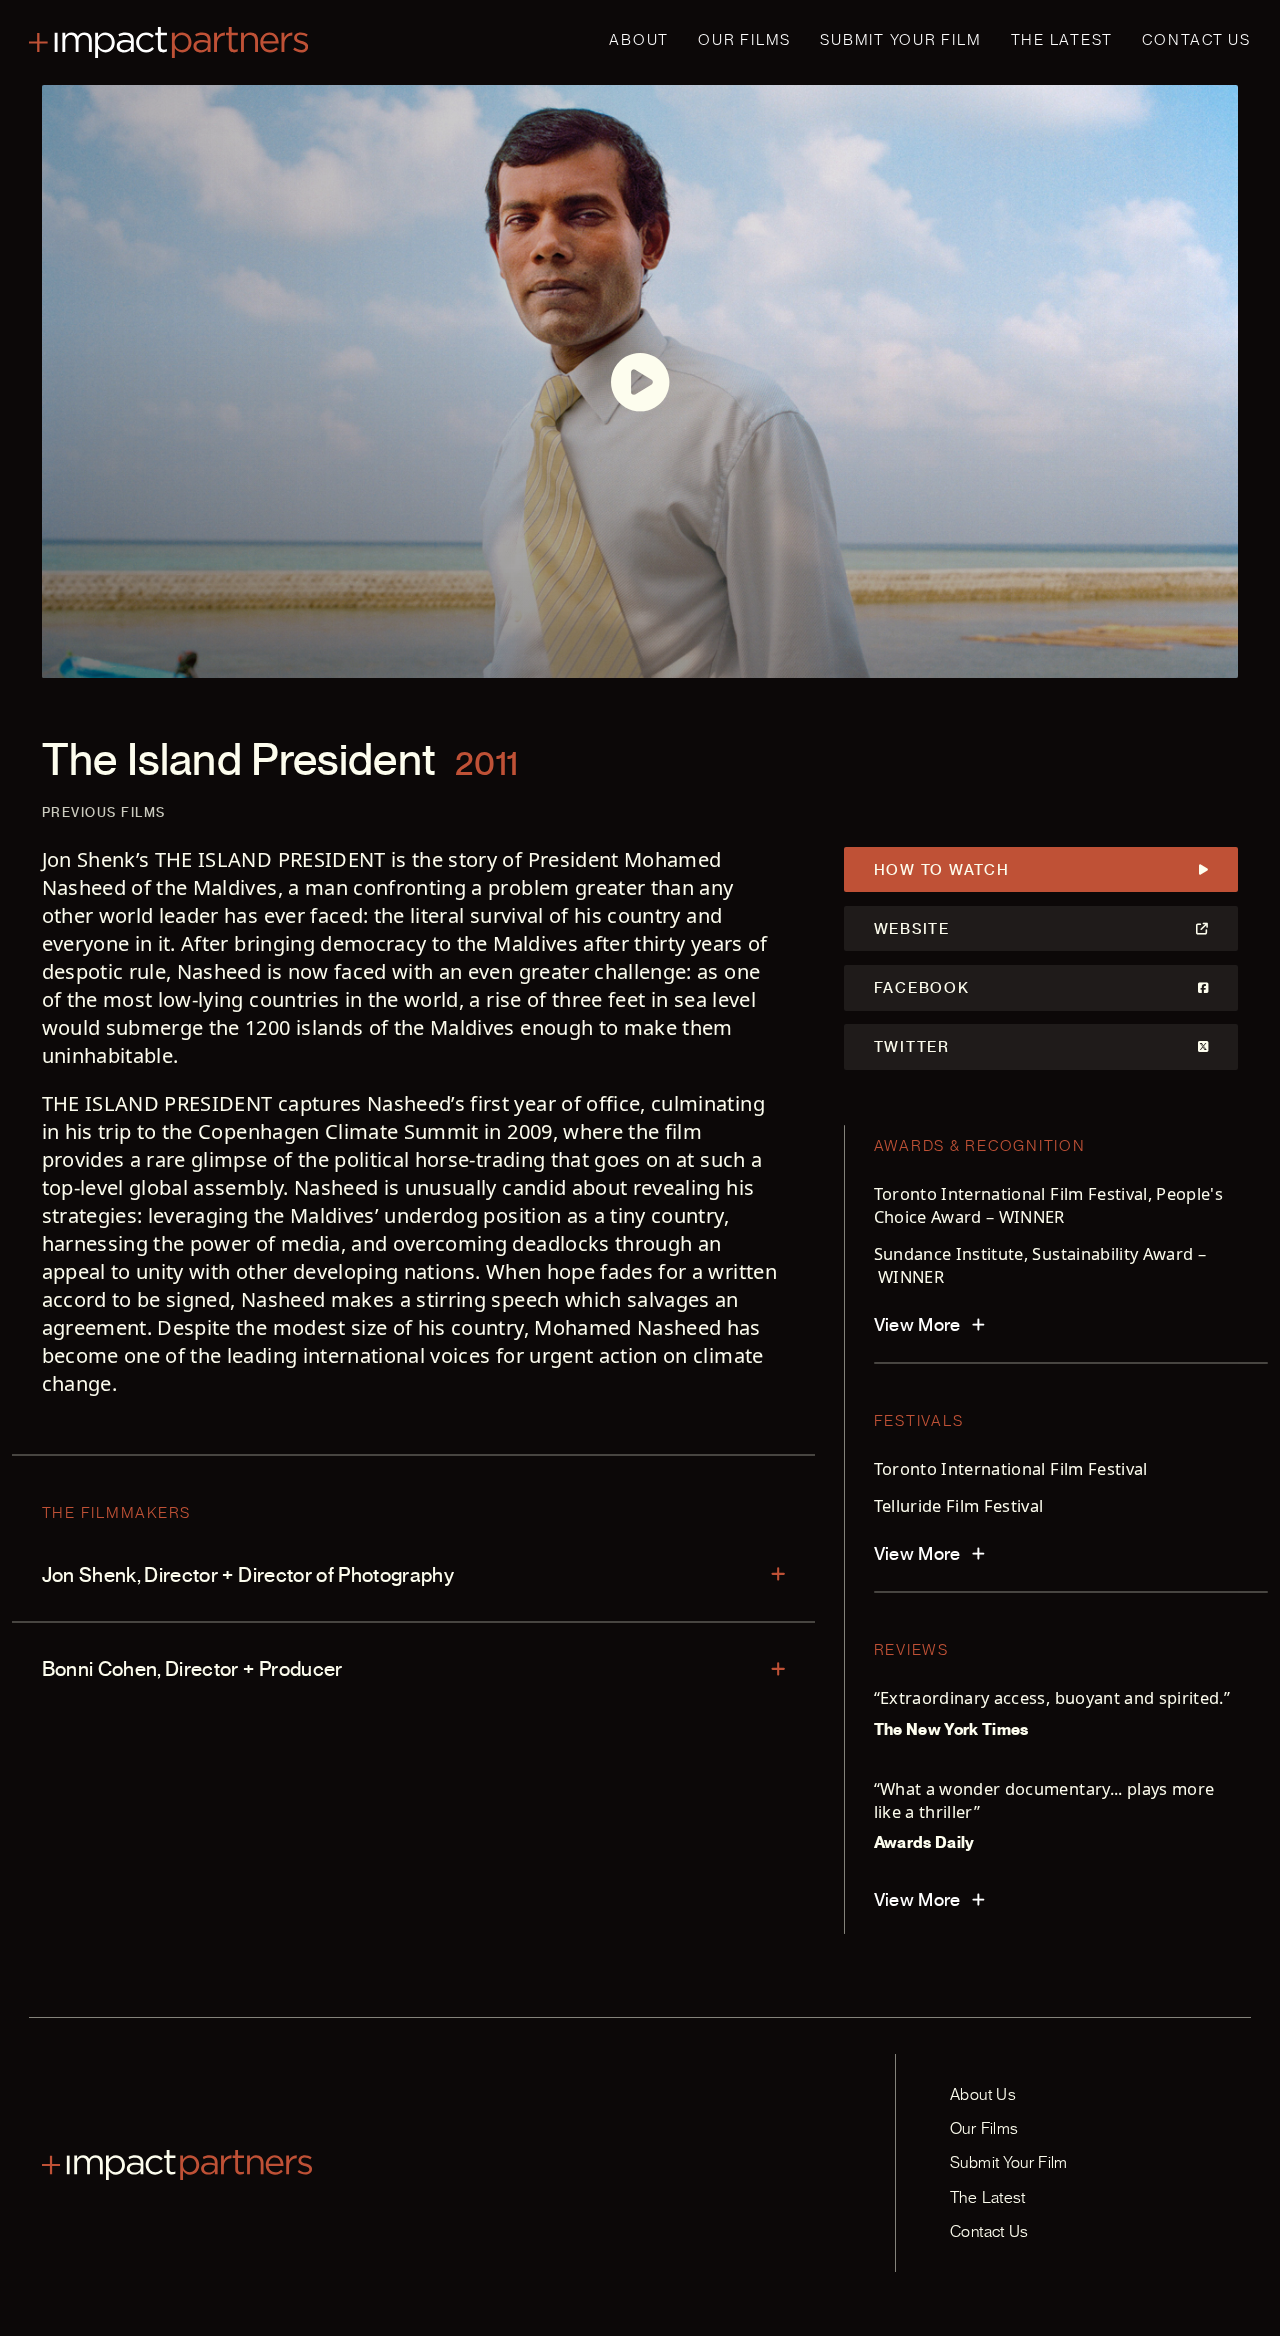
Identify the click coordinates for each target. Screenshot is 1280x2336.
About (639, 40)
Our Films (744, 40)
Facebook (922, 988)
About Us (983, 2094)
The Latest (1062, 40)
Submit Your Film (900, 40)
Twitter (912, 1047)
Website (912, 929)
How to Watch (942, 870)
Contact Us (1196, 40)
